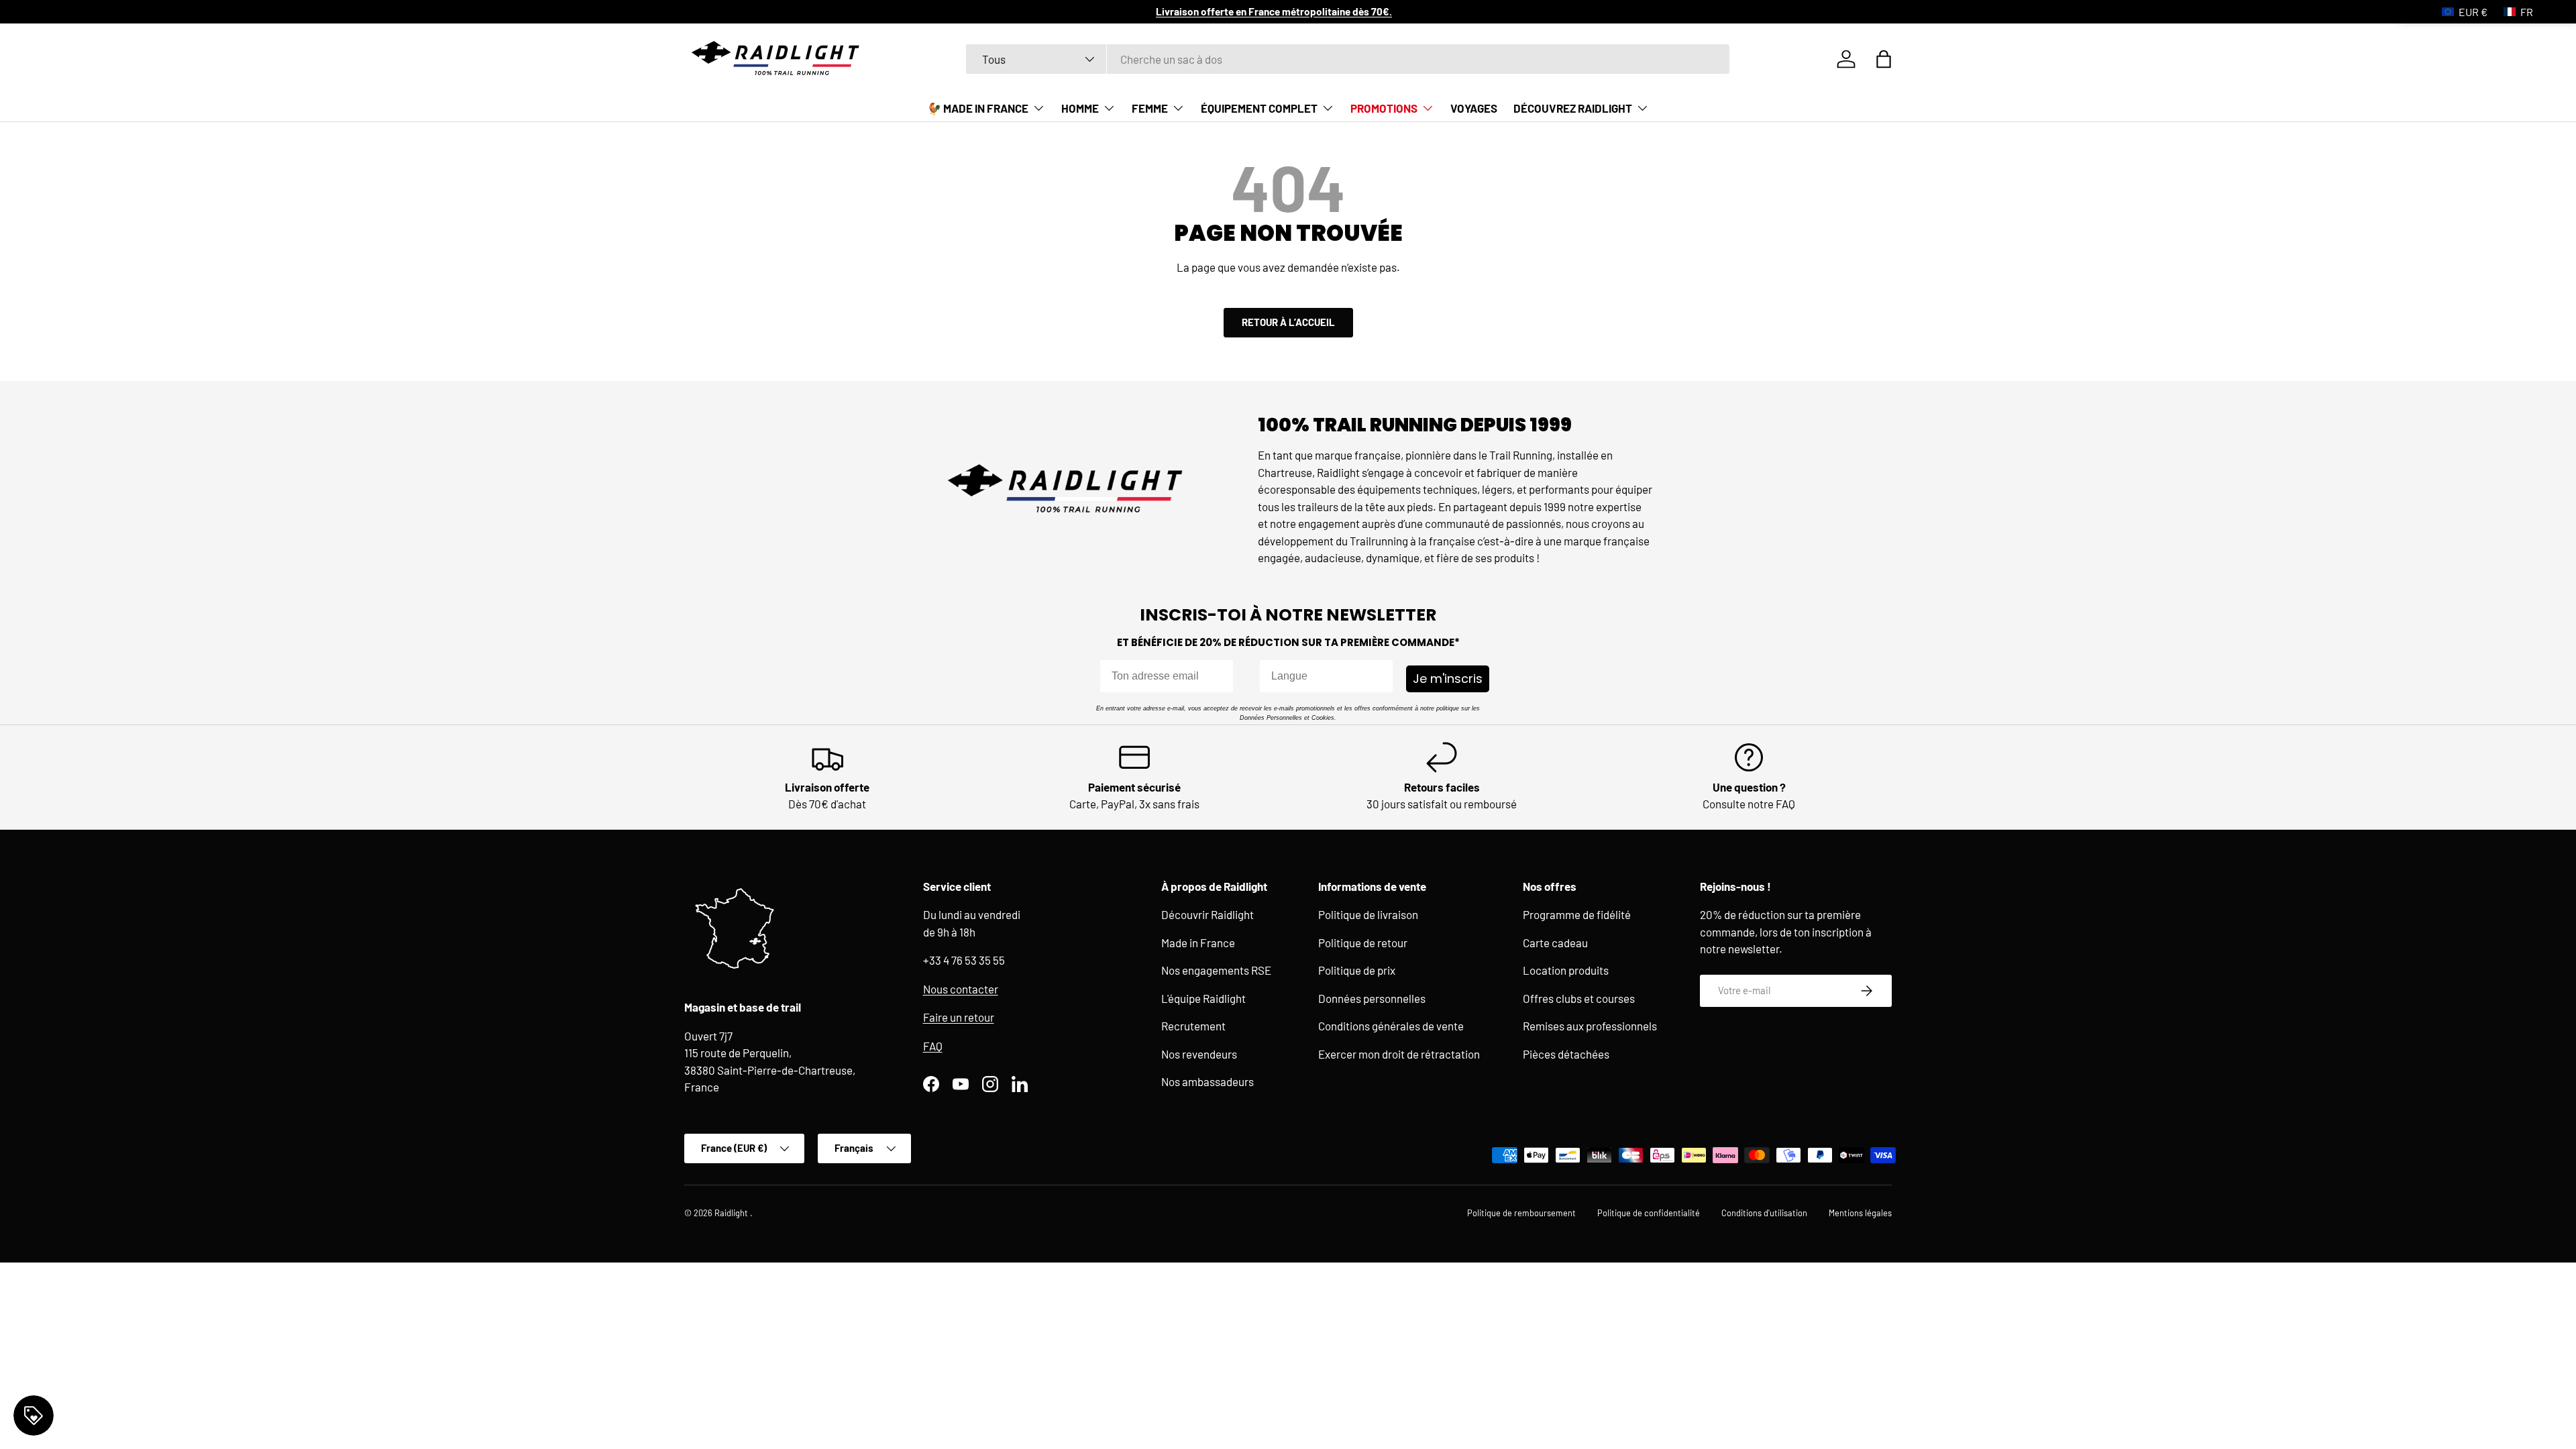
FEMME (1150, 108)
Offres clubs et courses (1579, 998)
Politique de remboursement (1521, 1213)
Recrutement (1193, 1026)
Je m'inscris (1448, 679)
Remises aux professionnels (1590, 1026)
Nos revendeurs (1199, 1054)
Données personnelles (1372, 998)
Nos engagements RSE (1216, 970)
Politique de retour (1363, 943)
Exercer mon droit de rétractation (1399, 1054)
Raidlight (732, 1213)
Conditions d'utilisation (1764, 1213)
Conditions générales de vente (1391, 1026)
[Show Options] (1380, 676)
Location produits (1566, 970)
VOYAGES (1474, 108)
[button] (1884, 59)
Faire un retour (959, 1017)
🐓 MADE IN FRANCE (978, 108)
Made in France (1198, 943)
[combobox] (1348, 59)
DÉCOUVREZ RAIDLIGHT (1573, 108)
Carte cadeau (1555, 943)
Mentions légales (1860, 1213)
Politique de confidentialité (1649, 1213)
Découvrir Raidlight (1207, 914)
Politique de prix (1357, 970)
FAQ (933, 1046)
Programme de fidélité (1577, 914)
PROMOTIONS (1384, 108)
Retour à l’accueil (1288, 322)
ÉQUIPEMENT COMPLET (1259, 108)
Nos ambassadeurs (1207, 1081)
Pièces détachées (1566, 1054)
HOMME (1080, 108)
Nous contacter (961, 989)
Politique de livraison (1368, 914)
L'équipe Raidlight (1203, 998)
